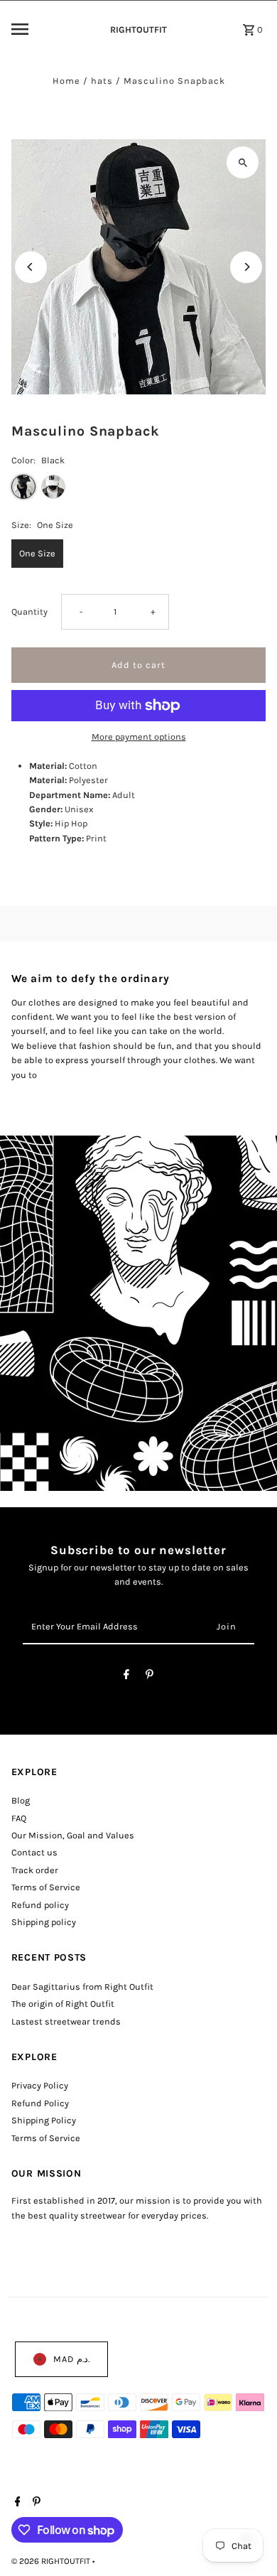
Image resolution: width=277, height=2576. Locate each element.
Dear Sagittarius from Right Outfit (82, 1987)
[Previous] (31, 267)
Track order (35, 1870)
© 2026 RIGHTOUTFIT (52, 2561)
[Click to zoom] (243, 162)
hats (102, 81)
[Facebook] (126, 1677)
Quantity (29, 611)
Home (66, 81)
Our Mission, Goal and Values (73, 1835)
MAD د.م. (71, 2359)
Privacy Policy (40, 2085)
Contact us (34, 1852)
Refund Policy (40, 2103)
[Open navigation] (51, 29)
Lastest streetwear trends (66, 2021)
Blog (21, 1800)
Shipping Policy (44, 2120)
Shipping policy (44, 1922)
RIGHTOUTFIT (138, 29)
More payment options (139, 737)
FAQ (19, 1818)
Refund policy (40, 1905)
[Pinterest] (150, 1677)
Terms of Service (46, 1887)
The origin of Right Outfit (63, 2004)
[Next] (246, 267)
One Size (37, 553)
